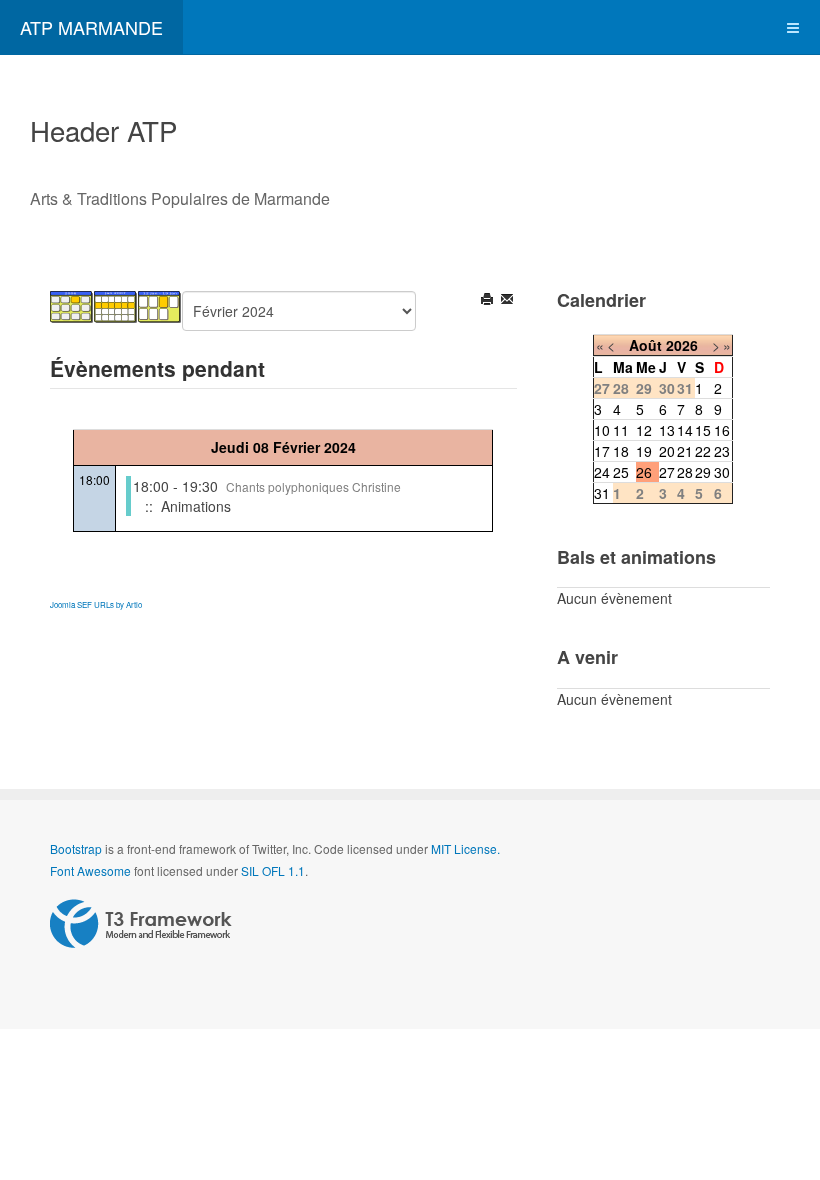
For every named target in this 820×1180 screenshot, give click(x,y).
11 (621, 430)
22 (703, 451)
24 (602, 472)
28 (685, 472)
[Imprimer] (488, 301)
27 (667, 472)
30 (722, 472)
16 (722, 430)
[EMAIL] (508, 301)
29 (703, 472)
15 (703, 430)
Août (645, 345)
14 (685, 430)
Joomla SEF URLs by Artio (96, 604)
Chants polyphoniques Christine (313, 486)
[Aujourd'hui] (160, 305)
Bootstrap (76, 848)
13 (667, 430)
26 (644, 472)
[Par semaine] (116, 305)
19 (644, 451)
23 (722, 451)
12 (644, 430)
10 (602, 430)
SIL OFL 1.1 (273, 870)
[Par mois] (72, 305)
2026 (682, 345)
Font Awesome (90, 870)
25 (621, 472)
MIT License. (465, 848)
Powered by (141, 924)
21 (685, 451)
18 (621, 451)
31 (602, 493)
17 (602, 451)
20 (667, 451)
